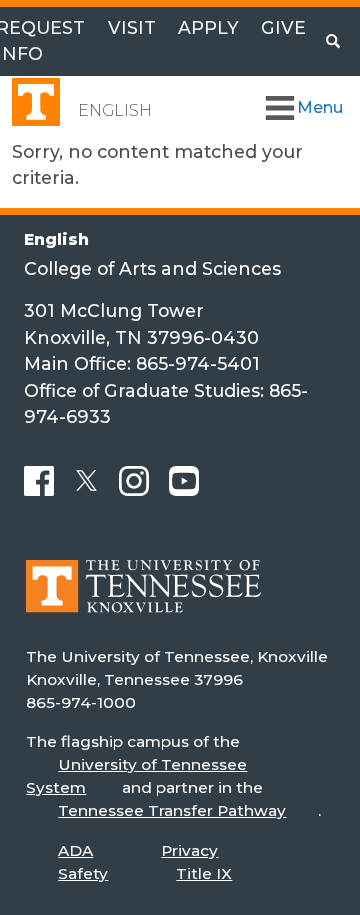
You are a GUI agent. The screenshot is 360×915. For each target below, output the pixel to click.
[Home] (143, 600)
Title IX (204, 873)
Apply (208, 27)
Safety (83, 873)
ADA (75, 850)
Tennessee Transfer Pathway (172, 810)
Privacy (189, 850)
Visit (132, 27)
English (115, 110)
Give (283, 27)
